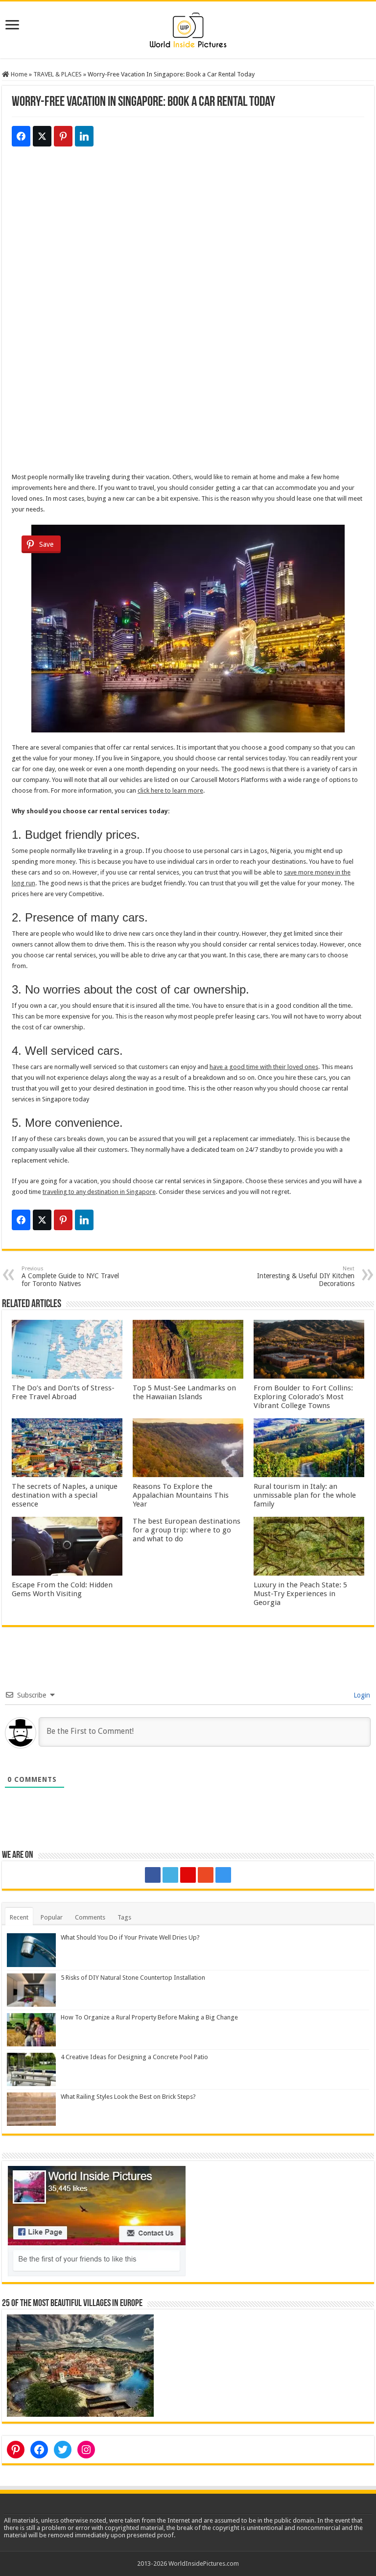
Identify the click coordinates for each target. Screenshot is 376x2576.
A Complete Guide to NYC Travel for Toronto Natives (70, 1276)
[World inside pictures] (188, 28)
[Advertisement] (188, 245)
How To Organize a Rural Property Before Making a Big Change (149, 2017)
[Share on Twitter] (42, 136)
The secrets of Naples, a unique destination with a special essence (65, 1495)
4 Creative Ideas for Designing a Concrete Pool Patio (134, 2057)
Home (18, 74)
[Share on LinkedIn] (84, 136)
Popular (52, 1917)
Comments (90, 1917)
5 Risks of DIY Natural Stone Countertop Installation (133, 1978)
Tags (124, 1917)
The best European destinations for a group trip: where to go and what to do (187, 1530)
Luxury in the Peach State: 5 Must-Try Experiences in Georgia (300, 1594)
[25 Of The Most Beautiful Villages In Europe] (80, 2365)
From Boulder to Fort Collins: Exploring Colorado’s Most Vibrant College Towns (303, 1397)
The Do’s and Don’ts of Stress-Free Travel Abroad (63, 1392)
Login (361, 1695)
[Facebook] (153, 1875)
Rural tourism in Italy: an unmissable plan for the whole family (305, 1495)
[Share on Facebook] (21, 136)
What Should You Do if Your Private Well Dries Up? (130, 1937)
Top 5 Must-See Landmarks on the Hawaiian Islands (184, 1392)
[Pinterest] (188, 1875)
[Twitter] (170, 1875)
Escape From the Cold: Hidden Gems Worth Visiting (62, 1589)
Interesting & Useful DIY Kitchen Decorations (306, 1276)
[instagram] (223, 1875)
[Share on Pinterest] (63, 136)
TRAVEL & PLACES (58, 74)
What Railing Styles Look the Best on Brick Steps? (128, 2097)
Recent (19, 1917)
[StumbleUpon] (206, 1875)
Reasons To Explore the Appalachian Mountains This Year (181, 1495)
